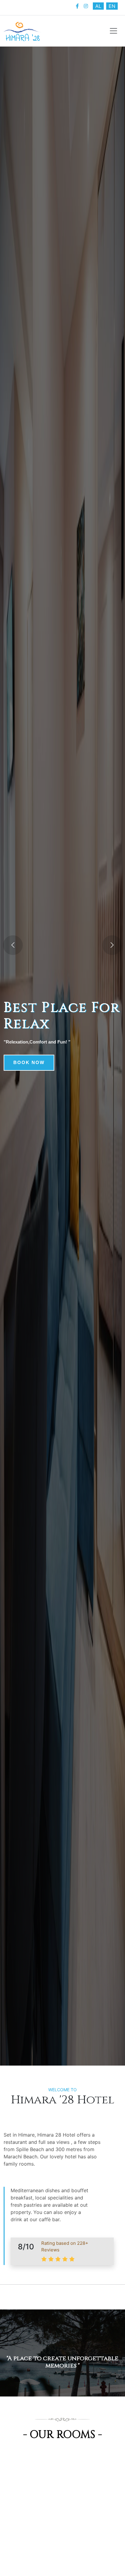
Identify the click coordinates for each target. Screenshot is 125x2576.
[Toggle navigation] (113, 31)
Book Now (29, 1062)
